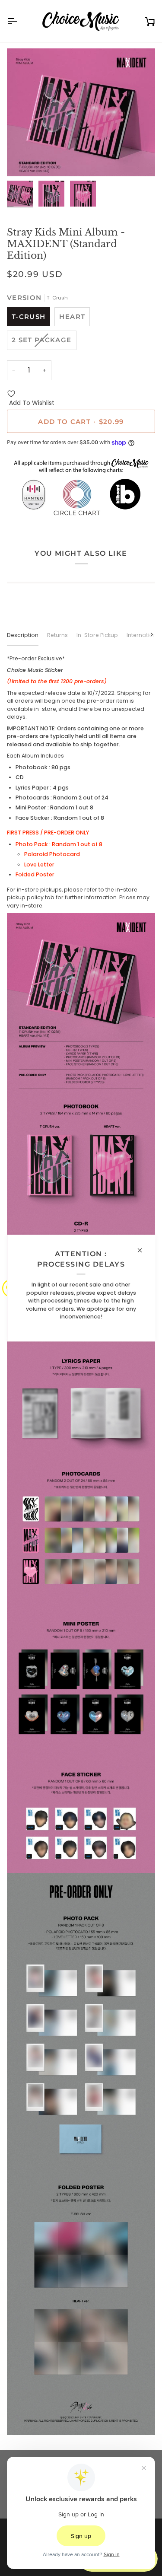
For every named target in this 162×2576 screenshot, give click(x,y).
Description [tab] (23, 635)
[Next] (146, 634)
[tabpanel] (81, 1545)
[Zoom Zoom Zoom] (81, 112)
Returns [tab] (57, 635)
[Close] (143, 1250)
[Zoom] (23, 160)
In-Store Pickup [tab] (97, 635)
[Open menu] (20, 21)
